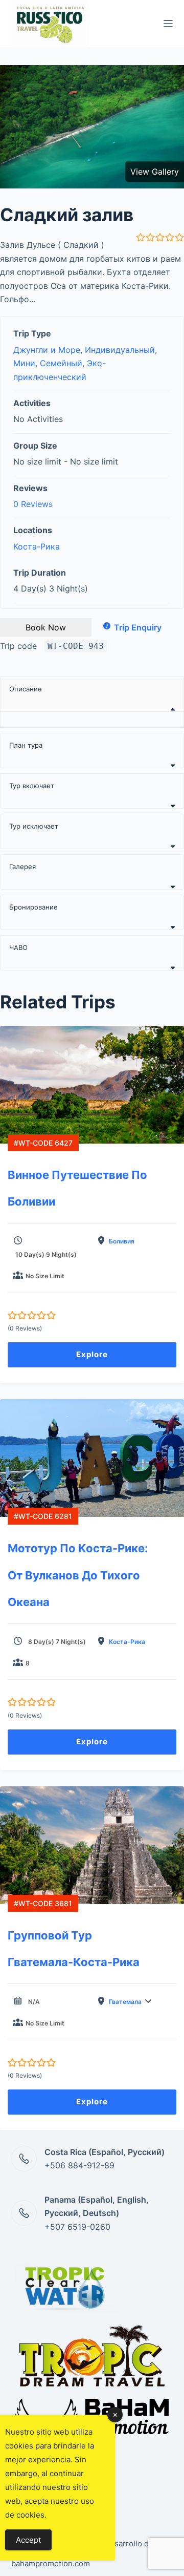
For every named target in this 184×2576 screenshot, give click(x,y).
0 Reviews (33, 504)
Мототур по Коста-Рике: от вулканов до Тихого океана (78, 1575)
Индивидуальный (120, 350)
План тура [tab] (26, 745)
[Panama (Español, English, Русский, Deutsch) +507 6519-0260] (24, 2213)
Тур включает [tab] (32, 786)
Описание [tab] (26, 689)
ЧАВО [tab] (18, 947)
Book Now (46, 627)
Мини (24, 363)
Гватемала (125, 2002)
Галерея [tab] (22, 867)
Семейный (61, 363)
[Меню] (168, 24)
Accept (28, 2540)
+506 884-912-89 (79, 2165)
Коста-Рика (37, 546)
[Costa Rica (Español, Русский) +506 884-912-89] (24, 2159)
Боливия (122, 1241)
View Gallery (155, 172)
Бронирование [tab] (33, 907)
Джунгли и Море (47, 350)
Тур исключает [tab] (34, 826)
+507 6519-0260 (77, 2227)
